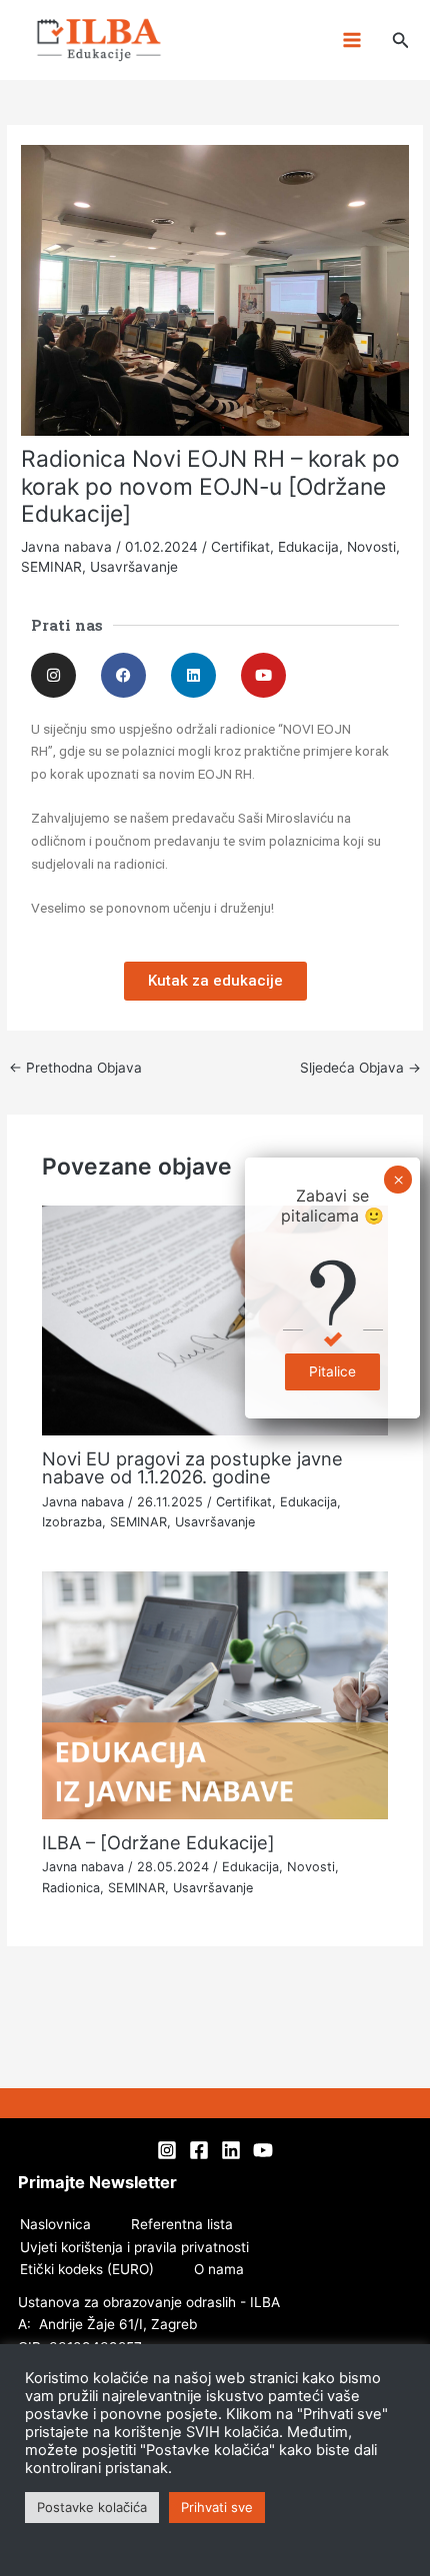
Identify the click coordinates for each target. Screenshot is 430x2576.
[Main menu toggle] (351, 40)
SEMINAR (51, 567)
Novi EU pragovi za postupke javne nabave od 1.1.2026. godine (192, 1467)
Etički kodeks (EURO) (87, 2269)
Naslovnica (55, 2224)
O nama (219, 2269)
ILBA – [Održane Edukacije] (158, 1842)
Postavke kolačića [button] (92, 2507)
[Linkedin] (231, 2150)
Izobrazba (72, 1522)
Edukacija (308, 547)
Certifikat (240, 547)
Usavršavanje (134, 567)
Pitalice (332, 1371)
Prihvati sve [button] (217, 2507)
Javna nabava (66, 547)
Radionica (71, 1888)
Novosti (371, 547)
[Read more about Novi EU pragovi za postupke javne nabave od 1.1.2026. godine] (215, 1319)
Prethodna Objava (75, 1068)
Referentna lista (182, 2224)
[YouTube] (263, 2150)
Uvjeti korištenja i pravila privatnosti (134, 2247)
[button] (401, 40)
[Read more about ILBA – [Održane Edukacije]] (215, 1694)
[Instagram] (167, 2150)
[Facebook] (199, 2150)
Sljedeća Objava (360, 1068)
